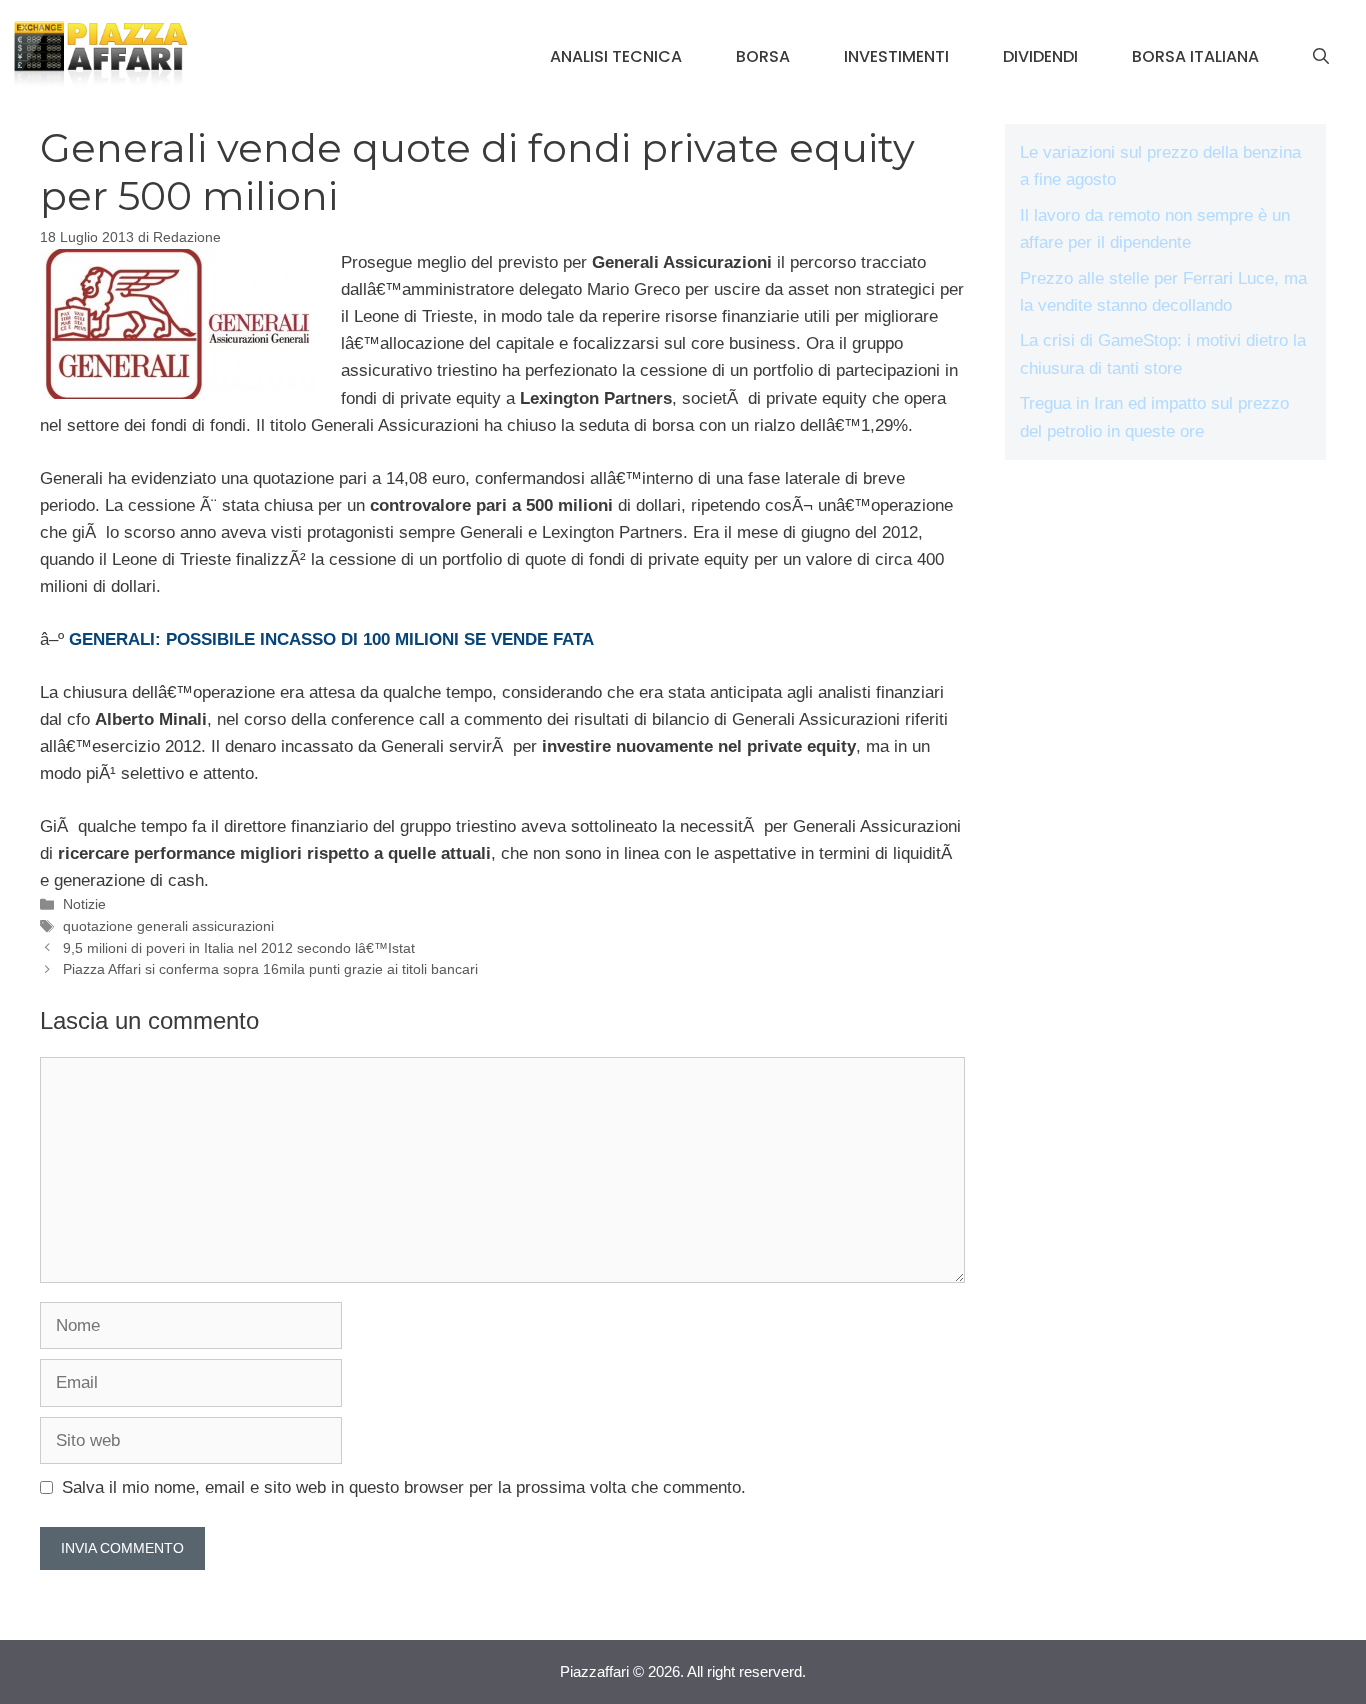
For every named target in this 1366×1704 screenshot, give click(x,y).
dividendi (1040, 56)
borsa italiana (1195, 56)
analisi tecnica (616, 56)
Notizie (84, 904)
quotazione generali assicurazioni (168, 926)
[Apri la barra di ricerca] (1321, 57)
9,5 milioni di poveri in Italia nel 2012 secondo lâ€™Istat (239, 948)
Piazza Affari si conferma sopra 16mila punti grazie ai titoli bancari (270, 969)
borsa (763, 56)
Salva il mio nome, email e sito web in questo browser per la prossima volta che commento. (404, 1487)
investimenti (896, 56)
